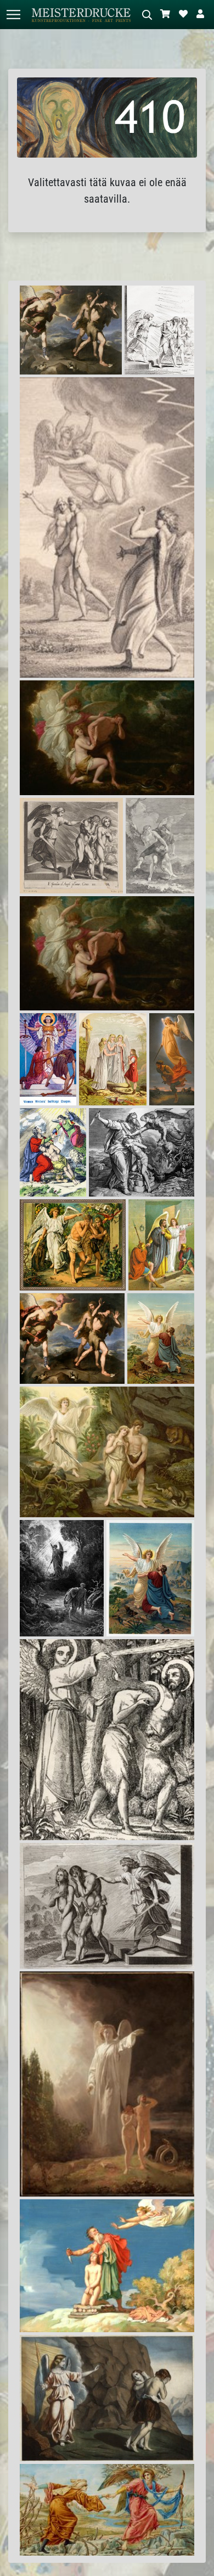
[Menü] (13, 15)
